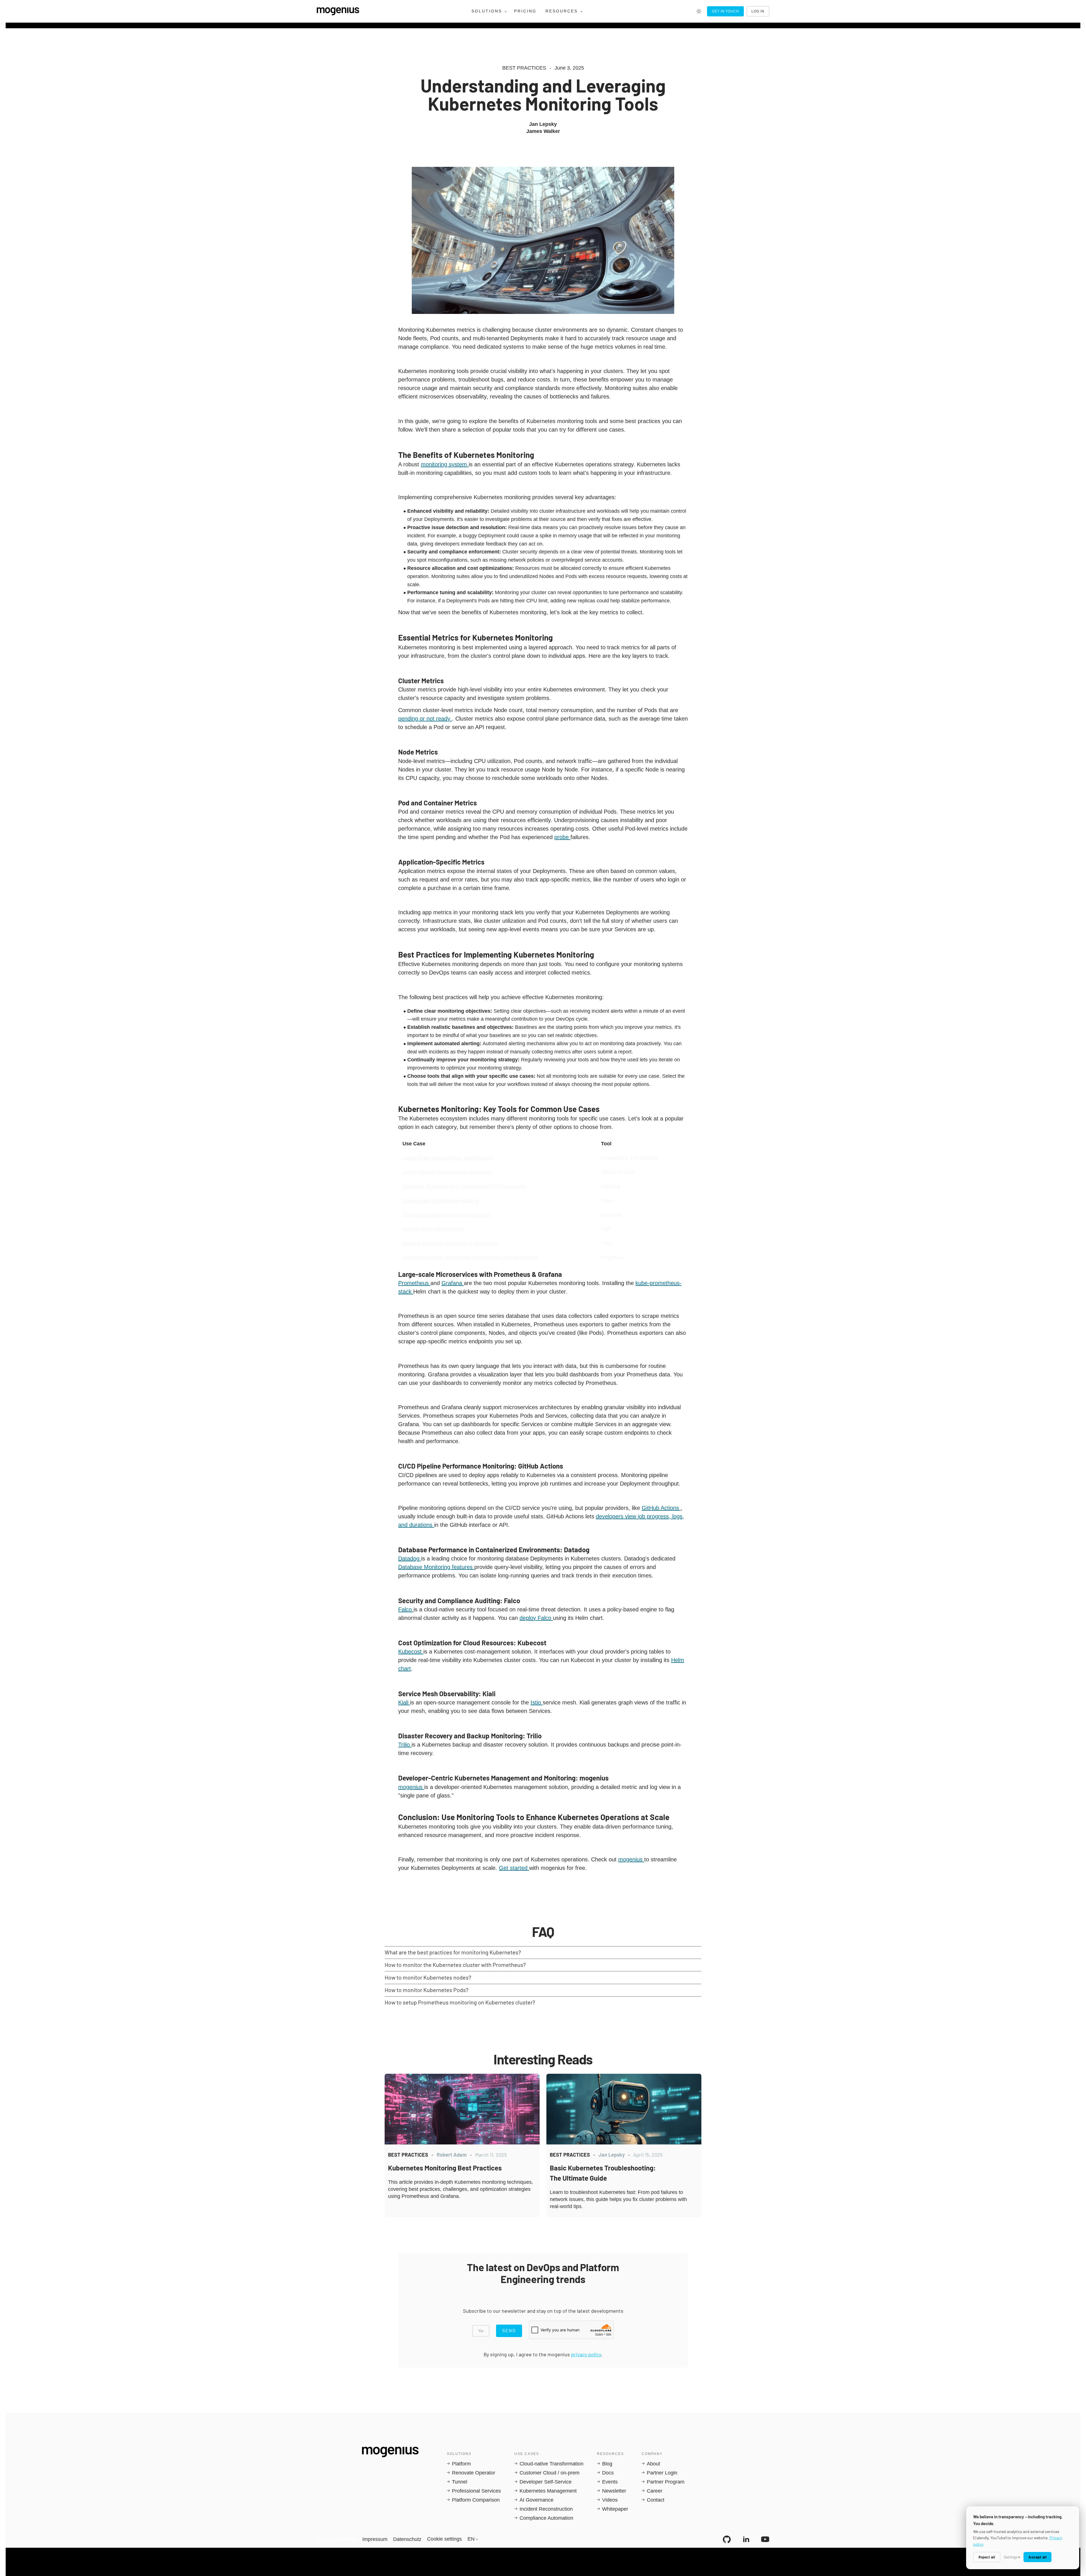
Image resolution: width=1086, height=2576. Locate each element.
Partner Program (666, 2482)
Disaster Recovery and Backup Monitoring (450, 1243)
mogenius (411, 1787)
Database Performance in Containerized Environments (464, 1186)
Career (655, 2491)
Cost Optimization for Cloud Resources (446, 1215)
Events (610, 2482)
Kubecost (411, 1652)
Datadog (410, 1558)
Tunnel (460, 2482)
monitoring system (445, 464)
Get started (514, 1868)
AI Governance (536, 2500)
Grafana (453, 1283)
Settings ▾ (1012, 2557)
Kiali (404, 1702)
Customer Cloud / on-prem (550, 2473)
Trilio (405, 1745)
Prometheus (414, 1283)
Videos (610, 2500)
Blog (607, 2464)
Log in (758, 11)
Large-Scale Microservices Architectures (448, 1158)
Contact (656, 2500)
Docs (608, 2473)
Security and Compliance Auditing (440, 1201)
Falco (406, 1609)
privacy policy (586, 2354)
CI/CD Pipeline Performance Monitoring (447, 1172)
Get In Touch (726, 11)
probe (562, 837)
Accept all (1037, 2557)
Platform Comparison (476, 2500)
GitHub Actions (661, 1508)
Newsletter (614, 2491)
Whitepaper (615, 2509)
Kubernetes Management (548, 2491)
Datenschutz (407, 2539)
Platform (461, 2464)
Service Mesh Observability (433, 1229)
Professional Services (476, 2491)
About (653, 2464)
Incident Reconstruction (546, 2509)
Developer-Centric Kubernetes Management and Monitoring (470, 1257)
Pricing (525, 11)
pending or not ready (425, 719)
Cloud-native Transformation (551, 2464)
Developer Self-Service (546, 2482)
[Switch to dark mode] (699, 11)
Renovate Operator (474, 2473)
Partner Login (662, 2473)
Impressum (375, 2539)
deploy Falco (536, 1618)
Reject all (987, 2557)
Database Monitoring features (436, 1567)
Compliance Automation (546, 2518)
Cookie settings (444, 2539)
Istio (537, 1702)
